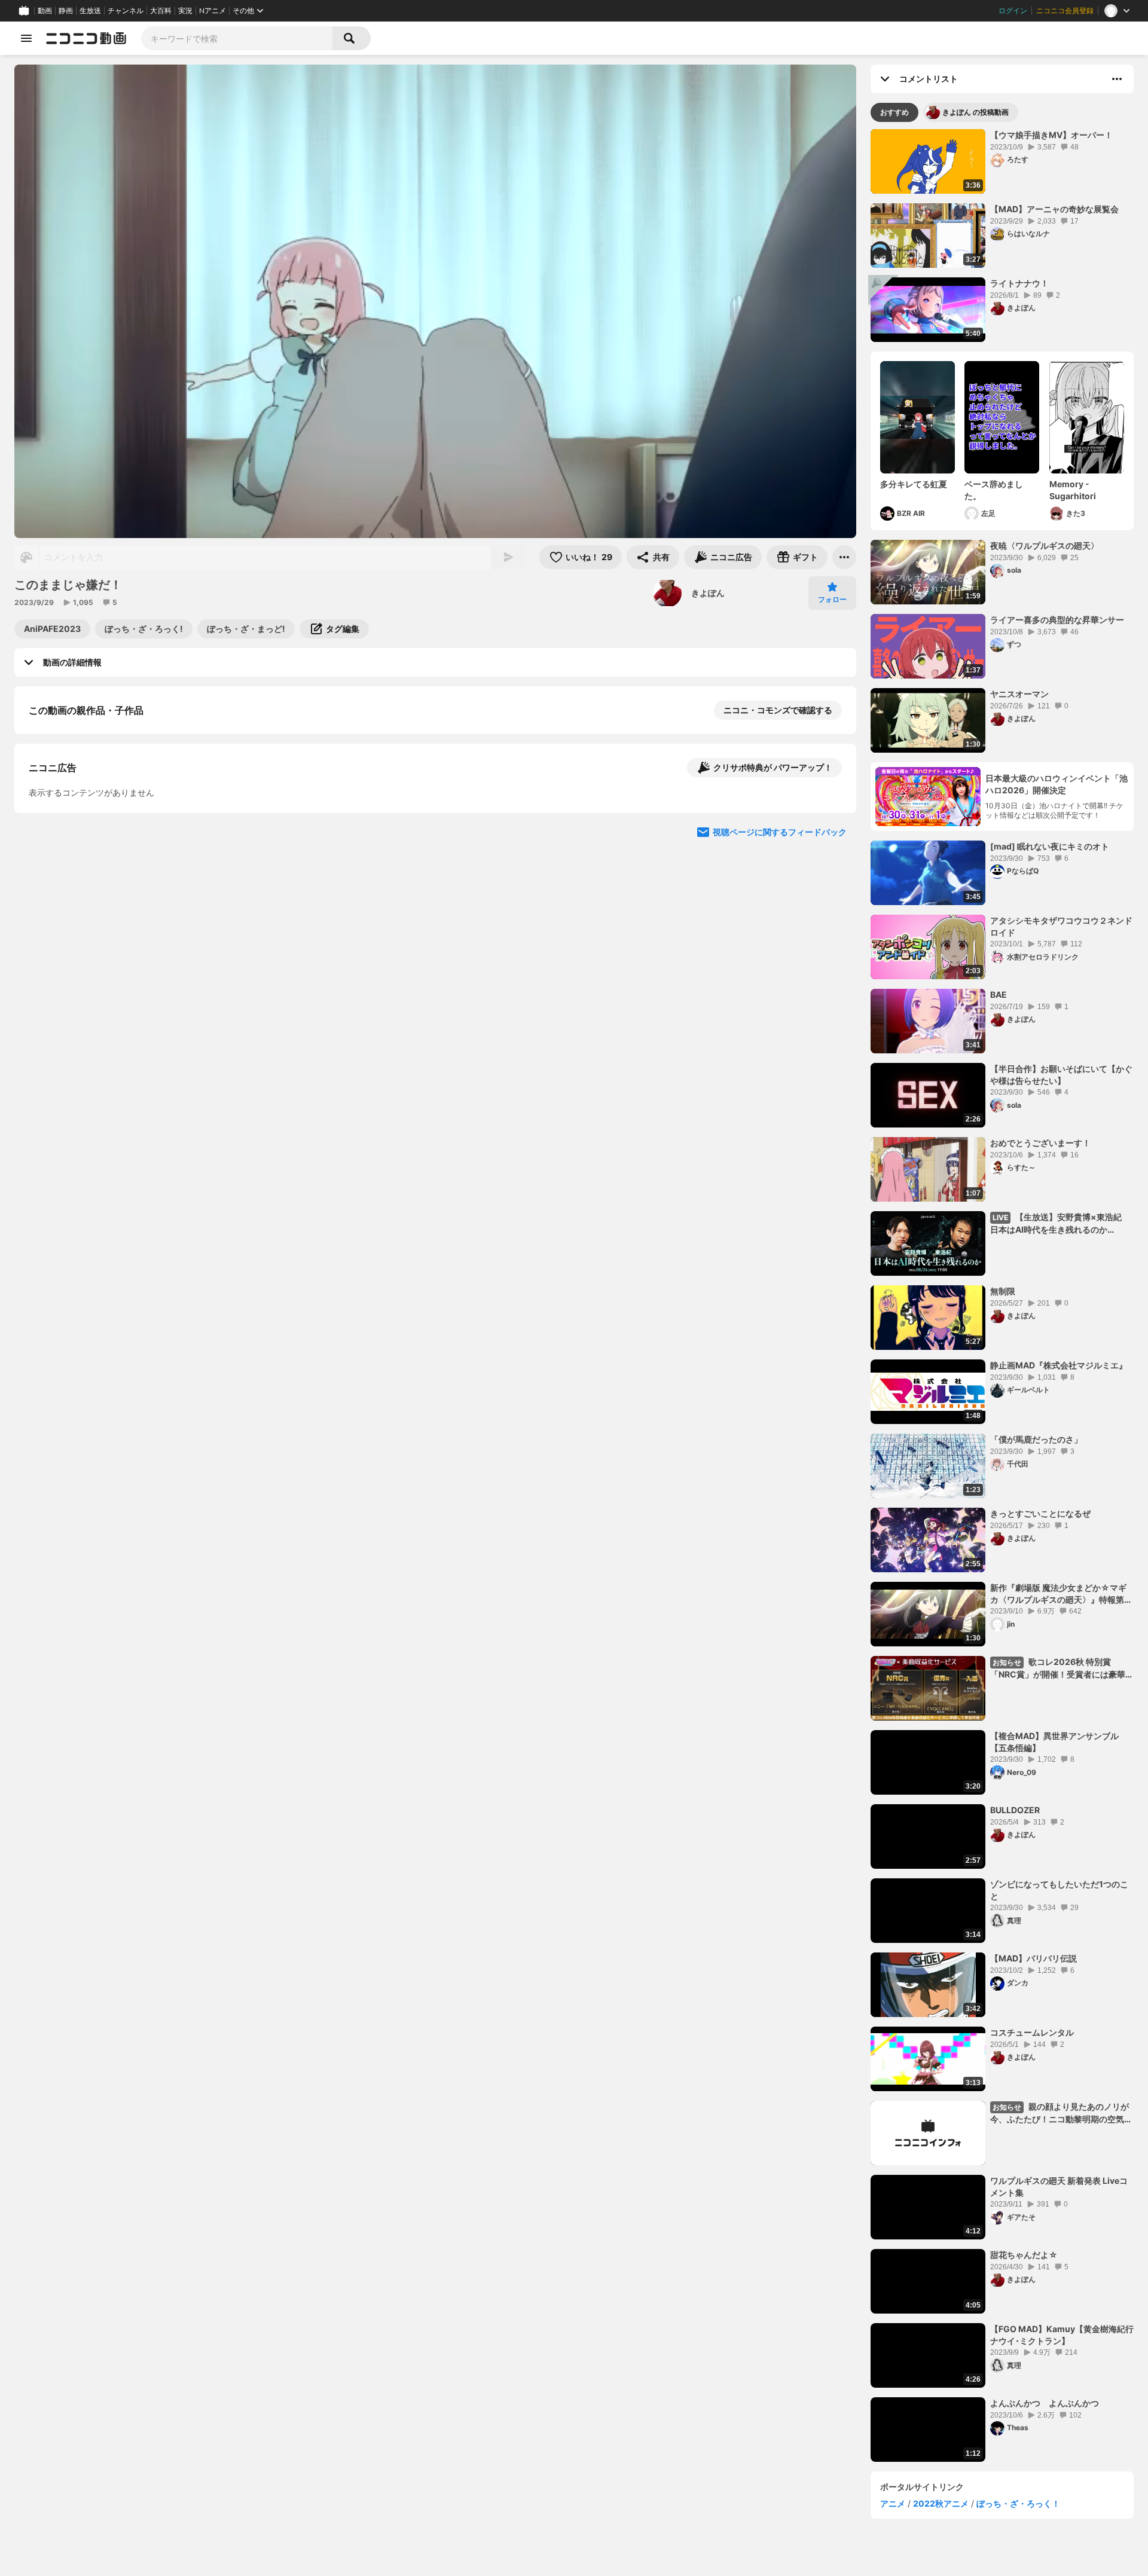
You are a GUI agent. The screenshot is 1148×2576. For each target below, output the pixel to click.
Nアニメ (213, 11)
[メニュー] (844, 557)
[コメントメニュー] (1117, 79)
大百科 (161, 11)
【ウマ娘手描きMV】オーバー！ (1051, 135)
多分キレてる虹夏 (914, 484)
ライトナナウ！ (1019, 283)
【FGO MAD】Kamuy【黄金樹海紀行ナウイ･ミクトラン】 (1062, 2335)
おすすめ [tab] (894, 112)
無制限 (1003, 1291)
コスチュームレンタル (1032, 2032)
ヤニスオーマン (1019, 694)
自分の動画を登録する (97, 834)
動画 (45, 11)
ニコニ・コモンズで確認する (778, 710)
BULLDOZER (1015, 1810)
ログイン (1013, 11)
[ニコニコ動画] (86, 38)
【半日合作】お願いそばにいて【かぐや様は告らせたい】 (1061, 1075)
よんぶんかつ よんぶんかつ (1045, 2403)
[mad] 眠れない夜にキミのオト (1050, 846)
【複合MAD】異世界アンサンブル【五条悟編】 (1054, 1742)
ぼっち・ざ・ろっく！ (1018, 2503)
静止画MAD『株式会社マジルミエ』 (1059, 1365)
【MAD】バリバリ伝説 (1033, 1958)
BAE (999, 994)
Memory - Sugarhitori (1073, 490)
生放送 (90, 11)
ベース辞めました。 (994, 490)
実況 (185, 11)
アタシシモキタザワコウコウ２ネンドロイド (1061, 926)
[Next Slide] (832, 945)
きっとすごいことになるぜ (1040, 1513)
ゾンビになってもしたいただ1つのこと (1059, 1890)
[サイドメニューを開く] (26, 38)
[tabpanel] (1002, 1295)
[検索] (352, 38)
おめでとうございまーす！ (1040, 1143)
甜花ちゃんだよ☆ (1024, 2255)
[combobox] (237, 38)
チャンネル (126, 11)
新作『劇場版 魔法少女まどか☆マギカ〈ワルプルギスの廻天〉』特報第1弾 (1059, 1594)
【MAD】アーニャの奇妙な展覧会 (1054, 209)
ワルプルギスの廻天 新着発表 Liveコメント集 (1059, 2187)
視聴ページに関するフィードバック (780, 1058)
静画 (66, 11)
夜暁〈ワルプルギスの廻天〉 (1045, 546)
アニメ (893, 2503)
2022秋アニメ (941, 2503)
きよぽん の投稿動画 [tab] (976, 112)
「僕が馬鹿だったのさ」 (1036, 1439)
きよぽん (708, 593)
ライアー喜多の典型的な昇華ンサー (1057, 620)
